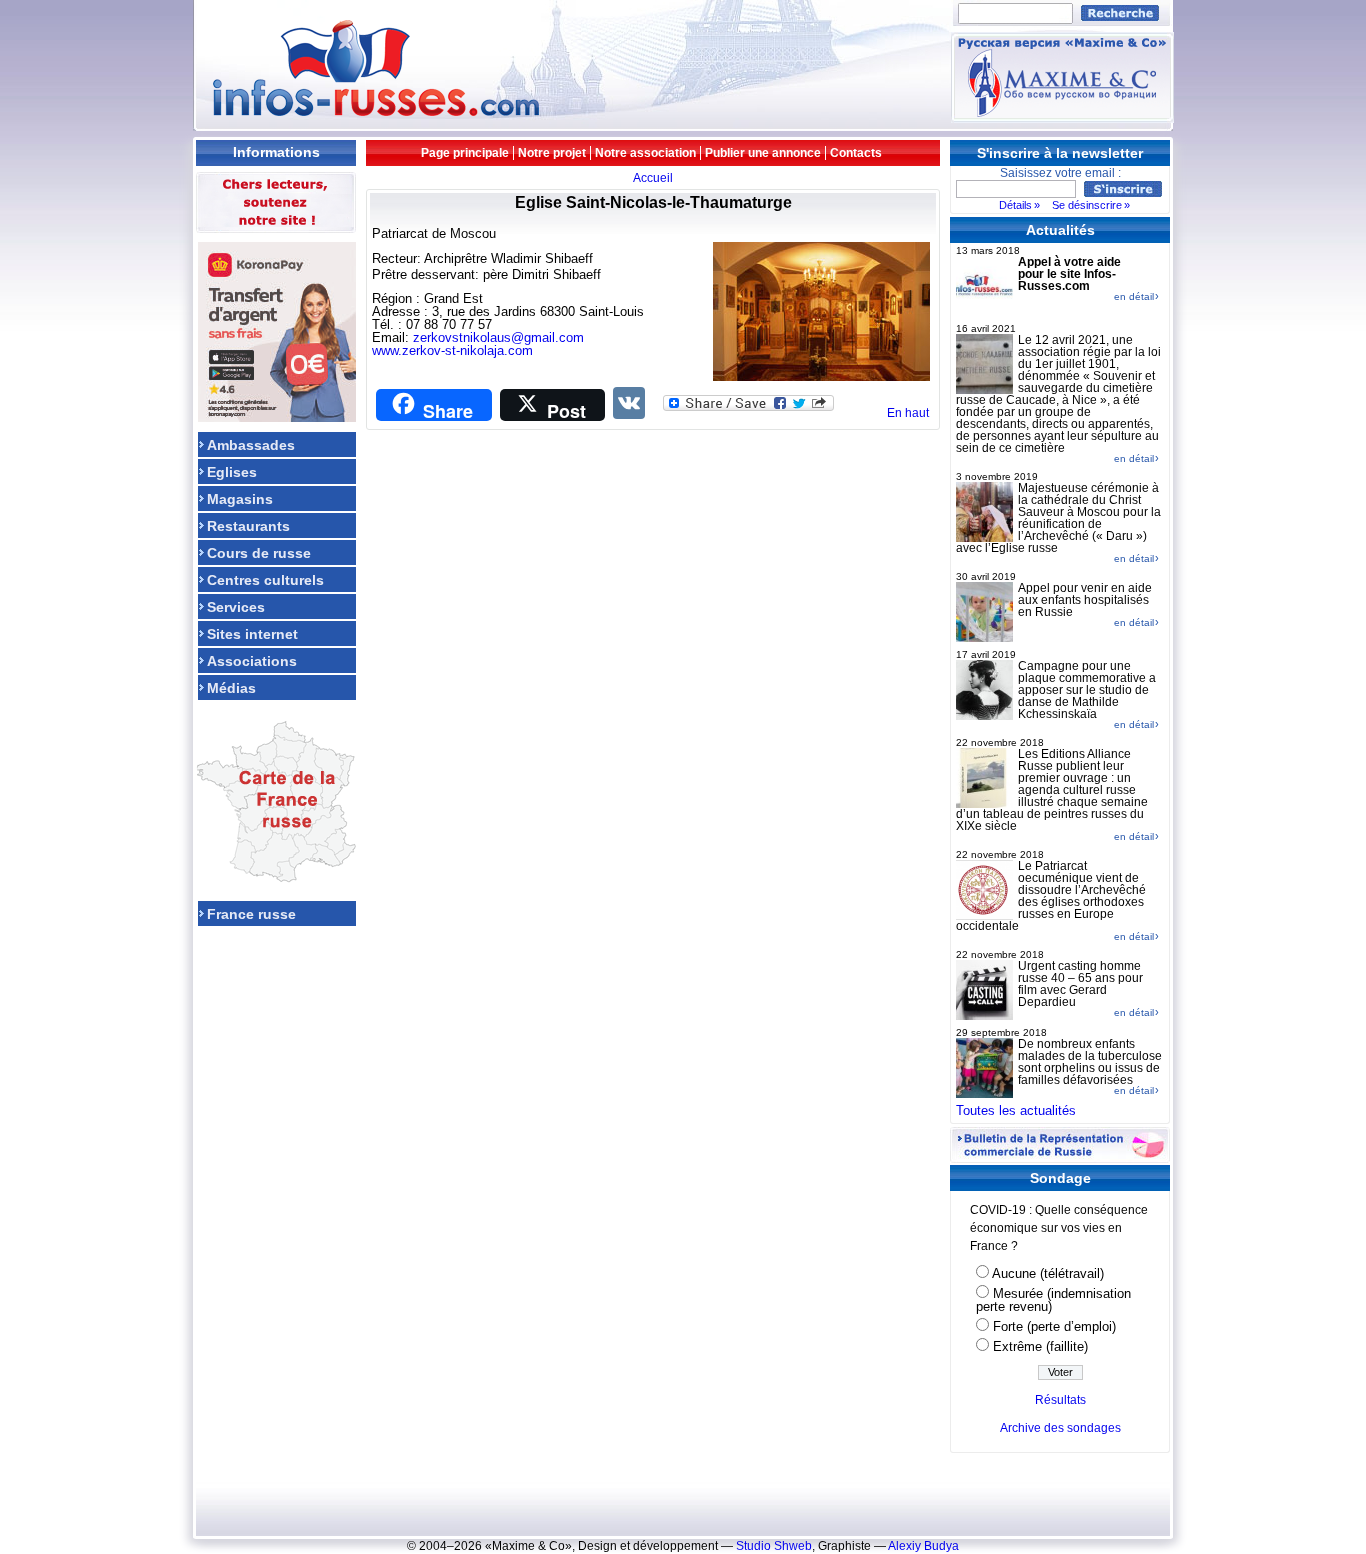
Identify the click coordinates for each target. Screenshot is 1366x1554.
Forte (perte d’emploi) (1054, 1326)
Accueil (653, 177)
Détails (1015, 205)
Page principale (465, 153)
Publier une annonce (763, 153)
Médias (231, 687)
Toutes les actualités (1016, 1110)
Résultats (1060, 1400)
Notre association (645, 153)
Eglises (232, 471)
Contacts (856, 153)
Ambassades (251, 444)
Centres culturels (265, 579)
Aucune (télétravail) (1048, 1273)
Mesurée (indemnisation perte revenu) (1053, 1300)
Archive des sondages (1060, 1428)
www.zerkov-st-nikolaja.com (452, 350)
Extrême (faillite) (1040, 1346)
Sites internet (252, 633)
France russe (251, 913)
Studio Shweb (774, 1546)
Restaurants (248, 525)
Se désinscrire (1087, 205)
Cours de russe (259, 552)
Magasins (240, 498)
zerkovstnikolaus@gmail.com (498, 337)
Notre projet (552, 153)
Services (236, 606)
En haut (908, 413)
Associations (252, 660)
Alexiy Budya (923, 1546)
